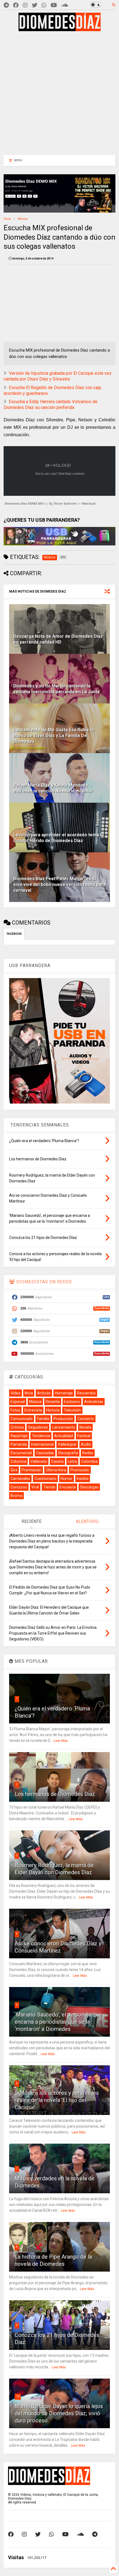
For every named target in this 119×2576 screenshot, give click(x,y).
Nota (29, 1393)
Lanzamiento (64, 1427)
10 (18, 2396)
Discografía (68, 1453)
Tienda (49, 1487)
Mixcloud (89, 503)
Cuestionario (45, 1479)
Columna (18, 1461)
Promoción (80, 1470)
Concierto (86, 1419)
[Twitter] (35, 5)
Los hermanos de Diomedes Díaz (55, 1794)
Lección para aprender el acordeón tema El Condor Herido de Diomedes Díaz (59, 838)
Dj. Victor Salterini (63, 503)
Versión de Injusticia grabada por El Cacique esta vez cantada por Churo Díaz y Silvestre (58, 376)
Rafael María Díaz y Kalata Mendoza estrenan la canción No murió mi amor (53, 788)
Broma (16, 1496)
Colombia (89, 1461)
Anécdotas (94, 1402)
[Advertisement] (56, 92)
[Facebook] (16, 5)
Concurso (19, 1487)
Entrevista (33, 1410)
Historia (53, 1410)
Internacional (42, 1444)
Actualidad (64, 1436)
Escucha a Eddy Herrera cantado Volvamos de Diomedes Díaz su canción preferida (51, 405)
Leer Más (61, 1741)
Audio (86, 1444)
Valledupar (67, 1444)
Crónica (17, 1427)
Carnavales (20, 1479)
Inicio (7, 219)
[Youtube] (54, 5)
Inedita (83, 1479)
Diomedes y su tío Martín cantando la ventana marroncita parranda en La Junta (56, 689)
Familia (43, 1419)
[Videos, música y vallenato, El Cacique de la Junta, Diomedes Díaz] (60, 29)
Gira (14, 1470)
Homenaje (64, 1393)
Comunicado (22, 1419)
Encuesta (68, 1487)
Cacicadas (45, 1453)
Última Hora (56, 1470)
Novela (85, 1427)
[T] (6, 5)
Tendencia (41, 1436)
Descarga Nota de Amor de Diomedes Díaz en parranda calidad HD (58, 639)
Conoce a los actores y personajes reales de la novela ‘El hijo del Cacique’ (57, 2100)
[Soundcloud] (65, 5)
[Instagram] (25, 5)
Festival (84, 1436)
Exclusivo (72, 1402)
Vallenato (39, 1461)
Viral (35, 1487)
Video (15, 1393)
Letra (72, 1461)
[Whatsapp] (44, 5)
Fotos (15, 1410)
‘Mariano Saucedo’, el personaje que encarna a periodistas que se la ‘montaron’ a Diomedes (58, 2022)
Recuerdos (86, 1393)
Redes (88, 1453)
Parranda (19, 1444)
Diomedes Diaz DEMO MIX (24, 503)
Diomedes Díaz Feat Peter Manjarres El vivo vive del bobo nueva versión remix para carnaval (59, 884)
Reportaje (19, 1436)
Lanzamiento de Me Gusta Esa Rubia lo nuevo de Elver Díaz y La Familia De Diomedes (54, 736)
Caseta (57, 1461)
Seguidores (38, 1427)
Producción (63, 1419)
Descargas (89, 1487)
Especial (18, 1402)
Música (23, 219)
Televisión (72, 1410)
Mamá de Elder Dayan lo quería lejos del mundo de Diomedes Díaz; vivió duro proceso (59, 2413)
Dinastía (53, 1402)
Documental (21, 1453)
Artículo (44, 1393)
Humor (67, 1479)
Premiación (32, 1470)
